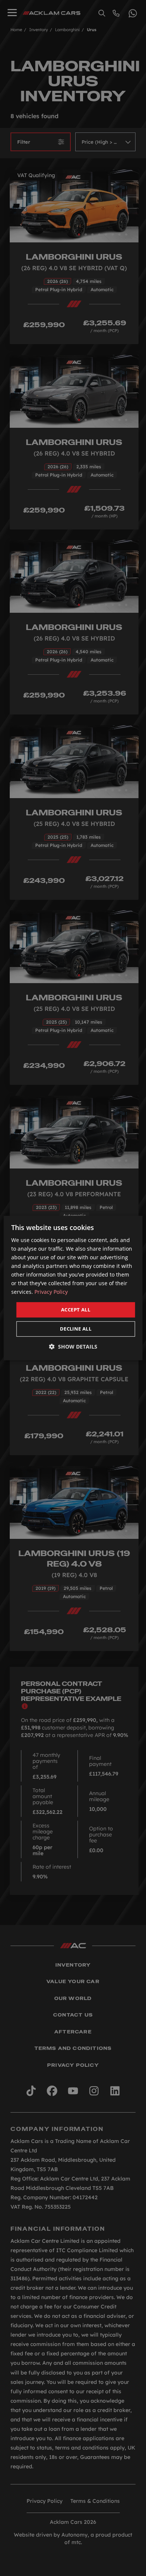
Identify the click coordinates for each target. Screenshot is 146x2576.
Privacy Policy (51, 1292)
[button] (73, 1347)
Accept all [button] (76, 1310)
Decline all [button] (76, 1329)
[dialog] (73, 1288)
